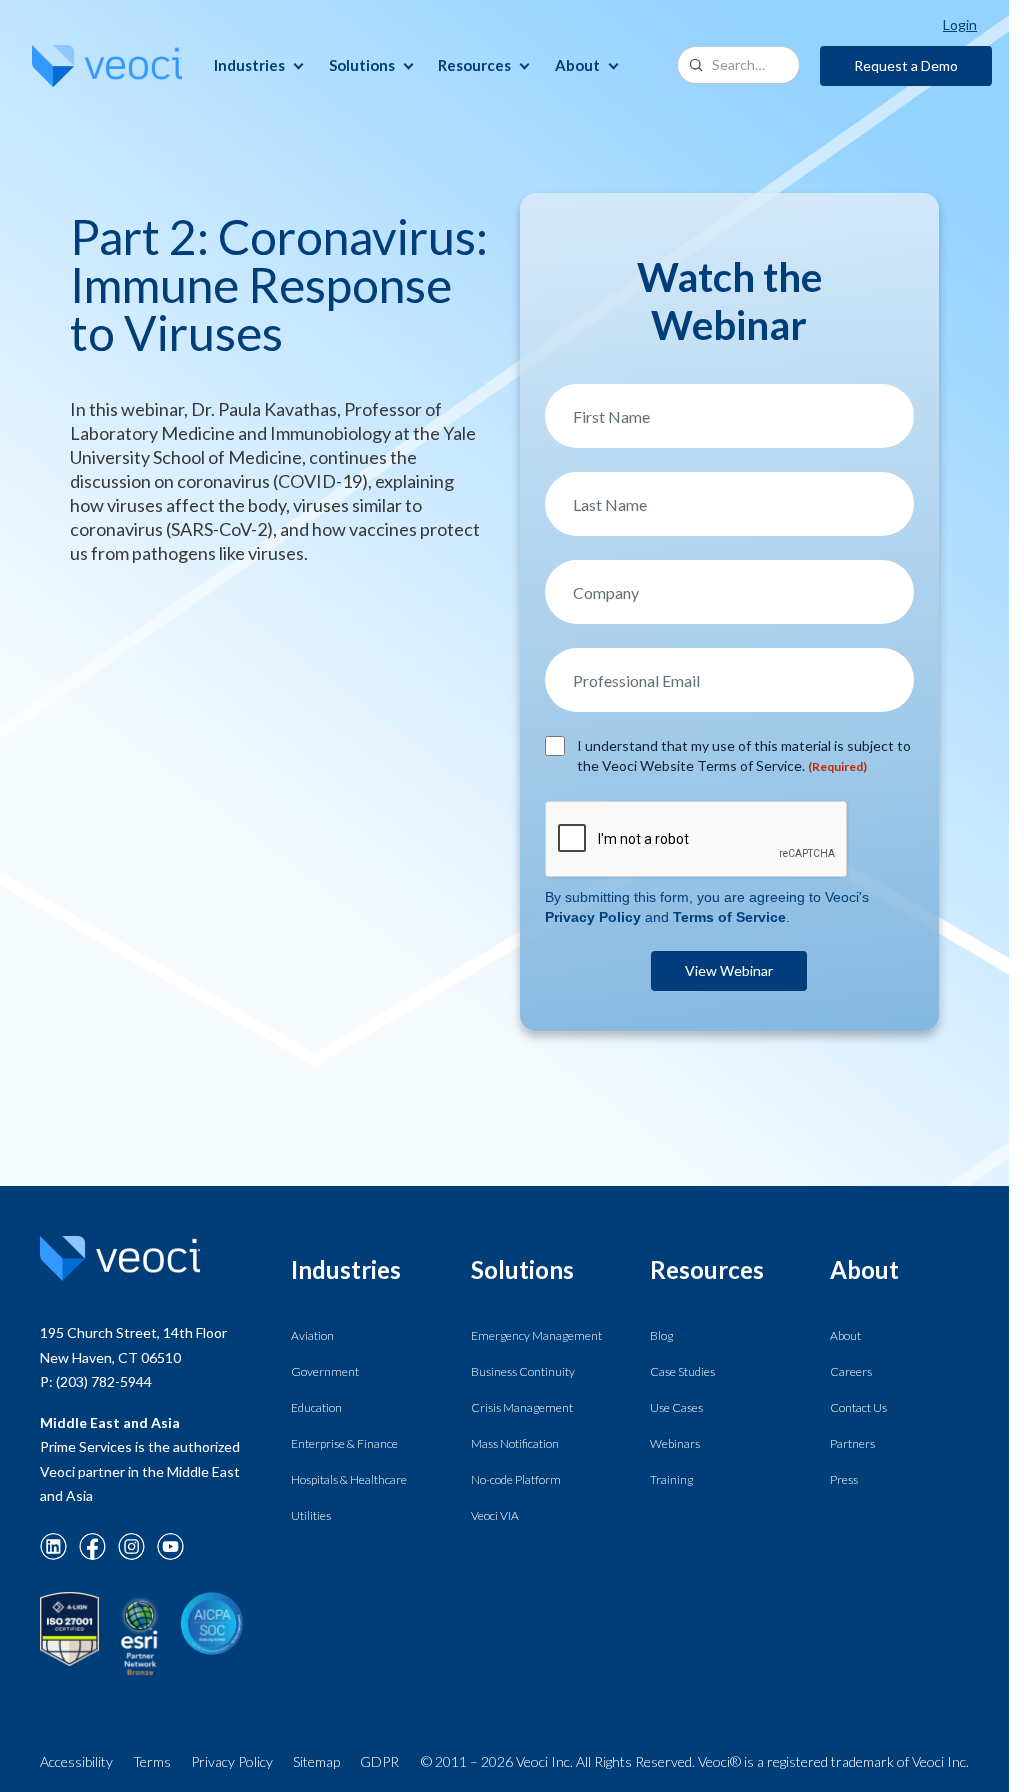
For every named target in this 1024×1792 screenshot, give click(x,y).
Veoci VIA (495, 1515)
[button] (258, 65)
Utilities (311, 1515)
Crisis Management (522, 1407)
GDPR (379, 1761)
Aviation (312, 1335)
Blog (661, 1335)
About (845, 1335)
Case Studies (682, 1371)
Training (671, 1479)
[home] (107, 66)
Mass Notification (515, 1443)
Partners (852, 1443)
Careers (851, 1371)
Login (960, 24)
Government (325, 1371)
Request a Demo (906, 65)
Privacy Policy (232, 1761)
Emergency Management (536, 1335)
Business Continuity (523, 1371)
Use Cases (676, 1407)
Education (316, 1407)
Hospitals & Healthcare (349, 1479)
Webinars (675, 1443)
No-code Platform (516, 1479)
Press (844, 1479)
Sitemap (316, 1761)
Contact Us (858, 1407)
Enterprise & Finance (344, 1443)
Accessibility (76, 1761)
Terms (152, 1761)
